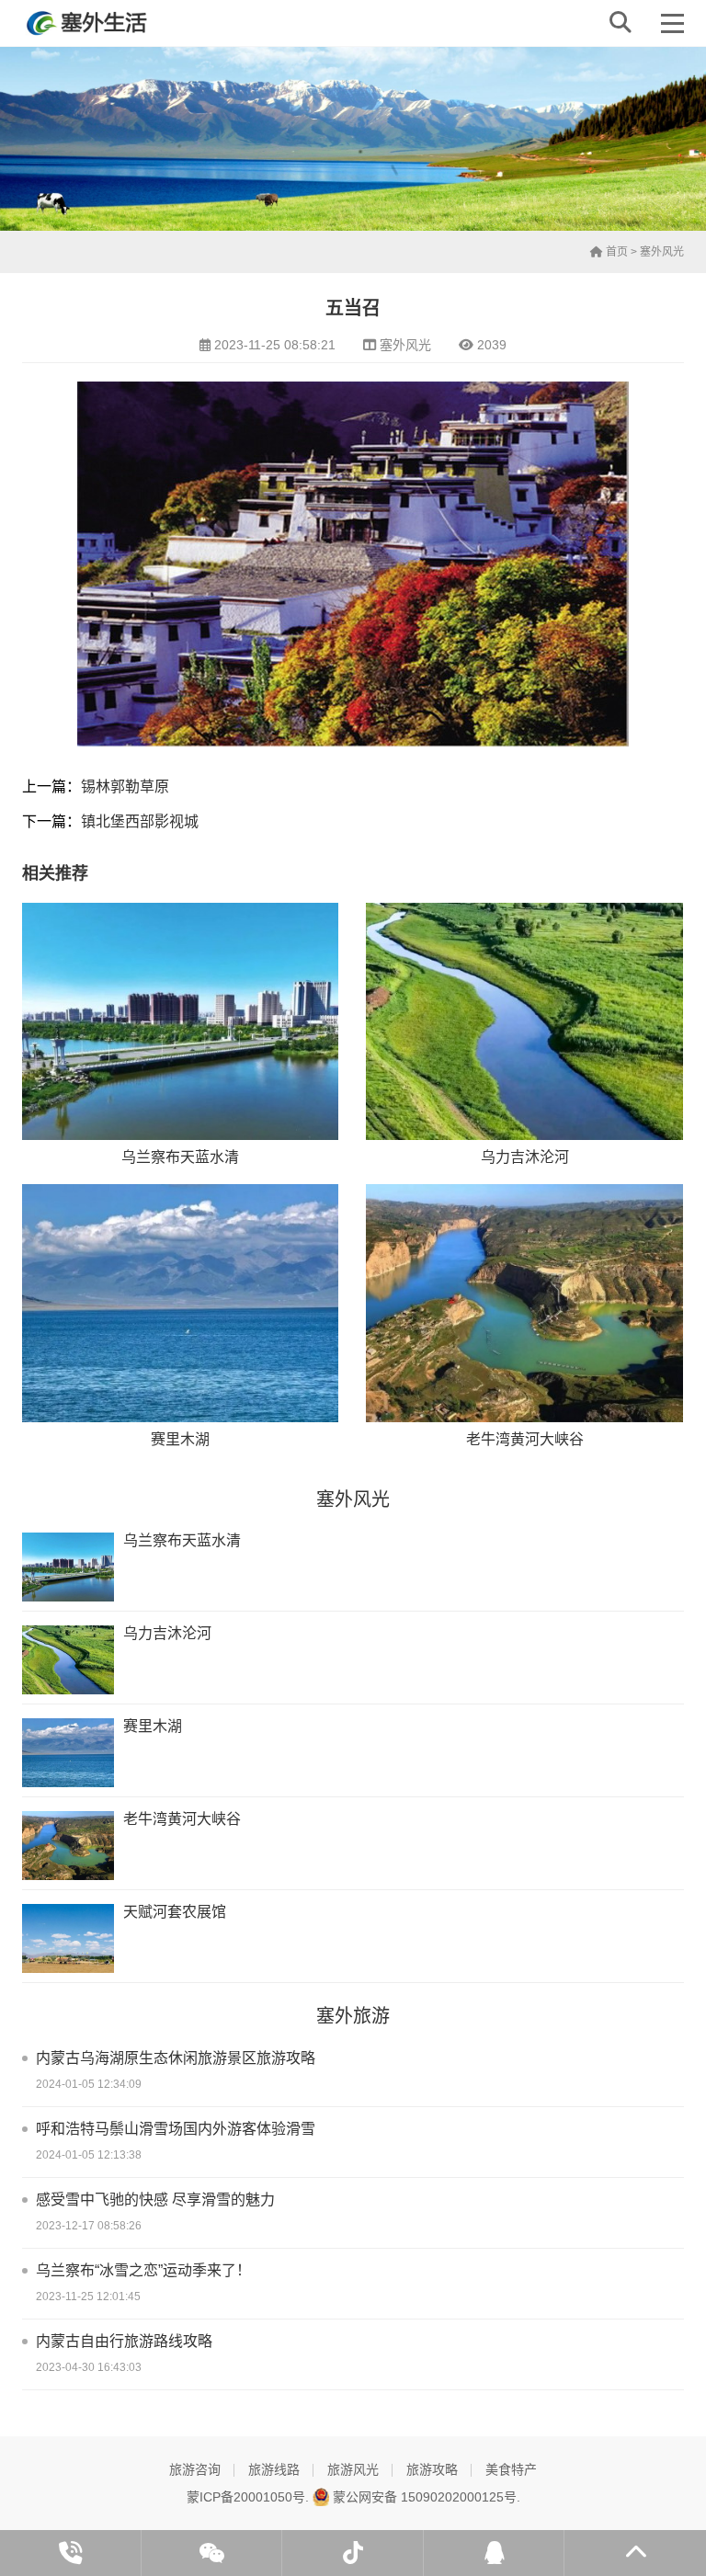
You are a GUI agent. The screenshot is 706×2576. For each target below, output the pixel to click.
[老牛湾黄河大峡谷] (524, 1303)
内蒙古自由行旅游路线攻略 (124, 2341)
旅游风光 (353, 2469)
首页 (615, 252)
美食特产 (511, 2469)
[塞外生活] (88, 23)
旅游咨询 (195, 2469)
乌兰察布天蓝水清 (180, 1157)
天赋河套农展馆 (175, 1912)
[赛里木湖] (180, 1303)
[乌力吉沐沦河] (524, 1021)
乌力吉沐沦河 (525, 1157)
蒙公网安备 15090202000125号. (425, 2497)
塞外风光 (662, 252)
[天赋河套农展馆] (68, 1938)
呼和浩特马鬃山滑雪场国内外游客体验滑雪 (176, 2129)
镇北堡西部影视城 (140, 821)
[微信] (212, 2553)
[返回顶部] (635, 2553)
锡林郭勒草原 (125, 786)
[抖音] (353, 2553)
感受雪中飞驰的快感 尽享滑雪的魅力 (155, 2200)
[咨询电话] (71, 2553)
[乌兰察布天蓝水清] (180, 1021)
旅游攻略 (432, 2469)
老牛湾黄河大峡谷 (525, 1439)
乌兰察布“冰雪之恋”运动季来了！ (143, 2270)
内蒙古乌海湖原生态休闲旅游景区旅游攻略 (176, 2058)
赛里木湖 (180, 1439)
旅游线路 (274, 2469)
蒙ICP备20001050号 (246, 2497)
